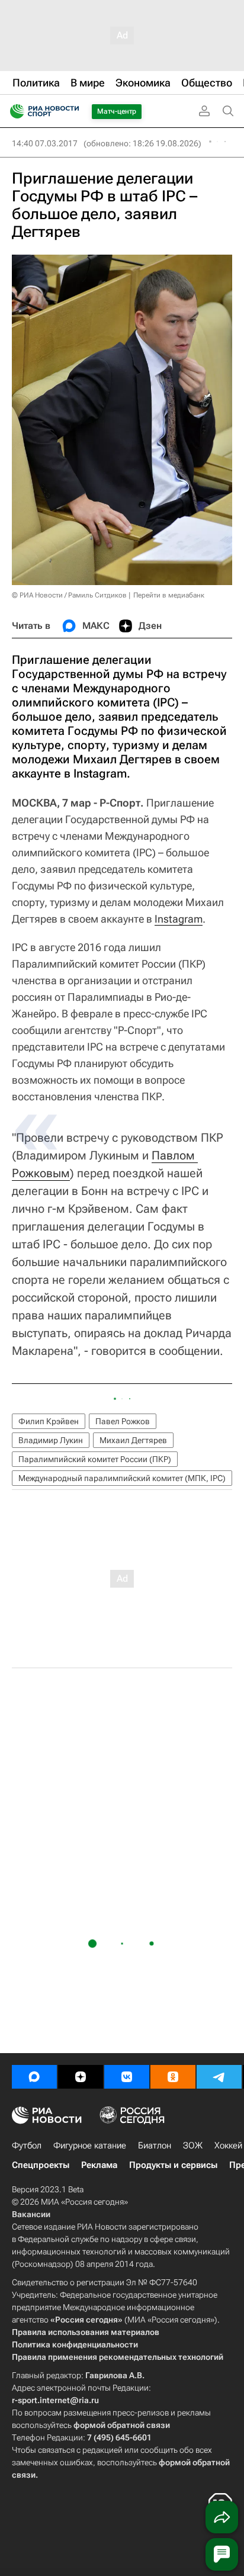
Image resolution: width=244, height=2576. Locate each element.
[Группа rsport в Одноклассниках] (173, 2077)
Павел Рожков (123, 1421)
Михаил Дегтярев (133, 1440)
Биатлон (155, 2145)
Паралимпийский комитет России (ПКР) (95, 1459)
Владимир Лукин (51, 1440)
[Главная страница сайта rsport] (71, 111)
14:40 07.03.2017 (45, 143)
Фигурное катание (90, 2145)
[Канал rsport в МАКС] (34, 2077)
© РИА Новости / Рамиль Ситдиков (69, 595)
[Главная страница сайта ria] (13, 111)
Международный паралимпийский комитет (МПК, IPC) (122, 1478)
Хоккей (228, 2145)
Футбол (27, 2145)
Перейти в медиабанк (169, 595)
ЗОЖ (193, 2145)
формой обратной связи (122, 2425)
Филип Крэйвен (49, 1421)
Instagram (179, 919)
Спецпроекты (41, 2165)
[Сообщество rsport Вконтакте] (127, 2077)
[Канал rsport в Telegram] (219, 2077)
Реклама (99, 2165)
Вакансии (31, 2214)
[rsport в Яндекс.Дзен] (81, 2077)
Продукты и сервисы (173, 2165)
